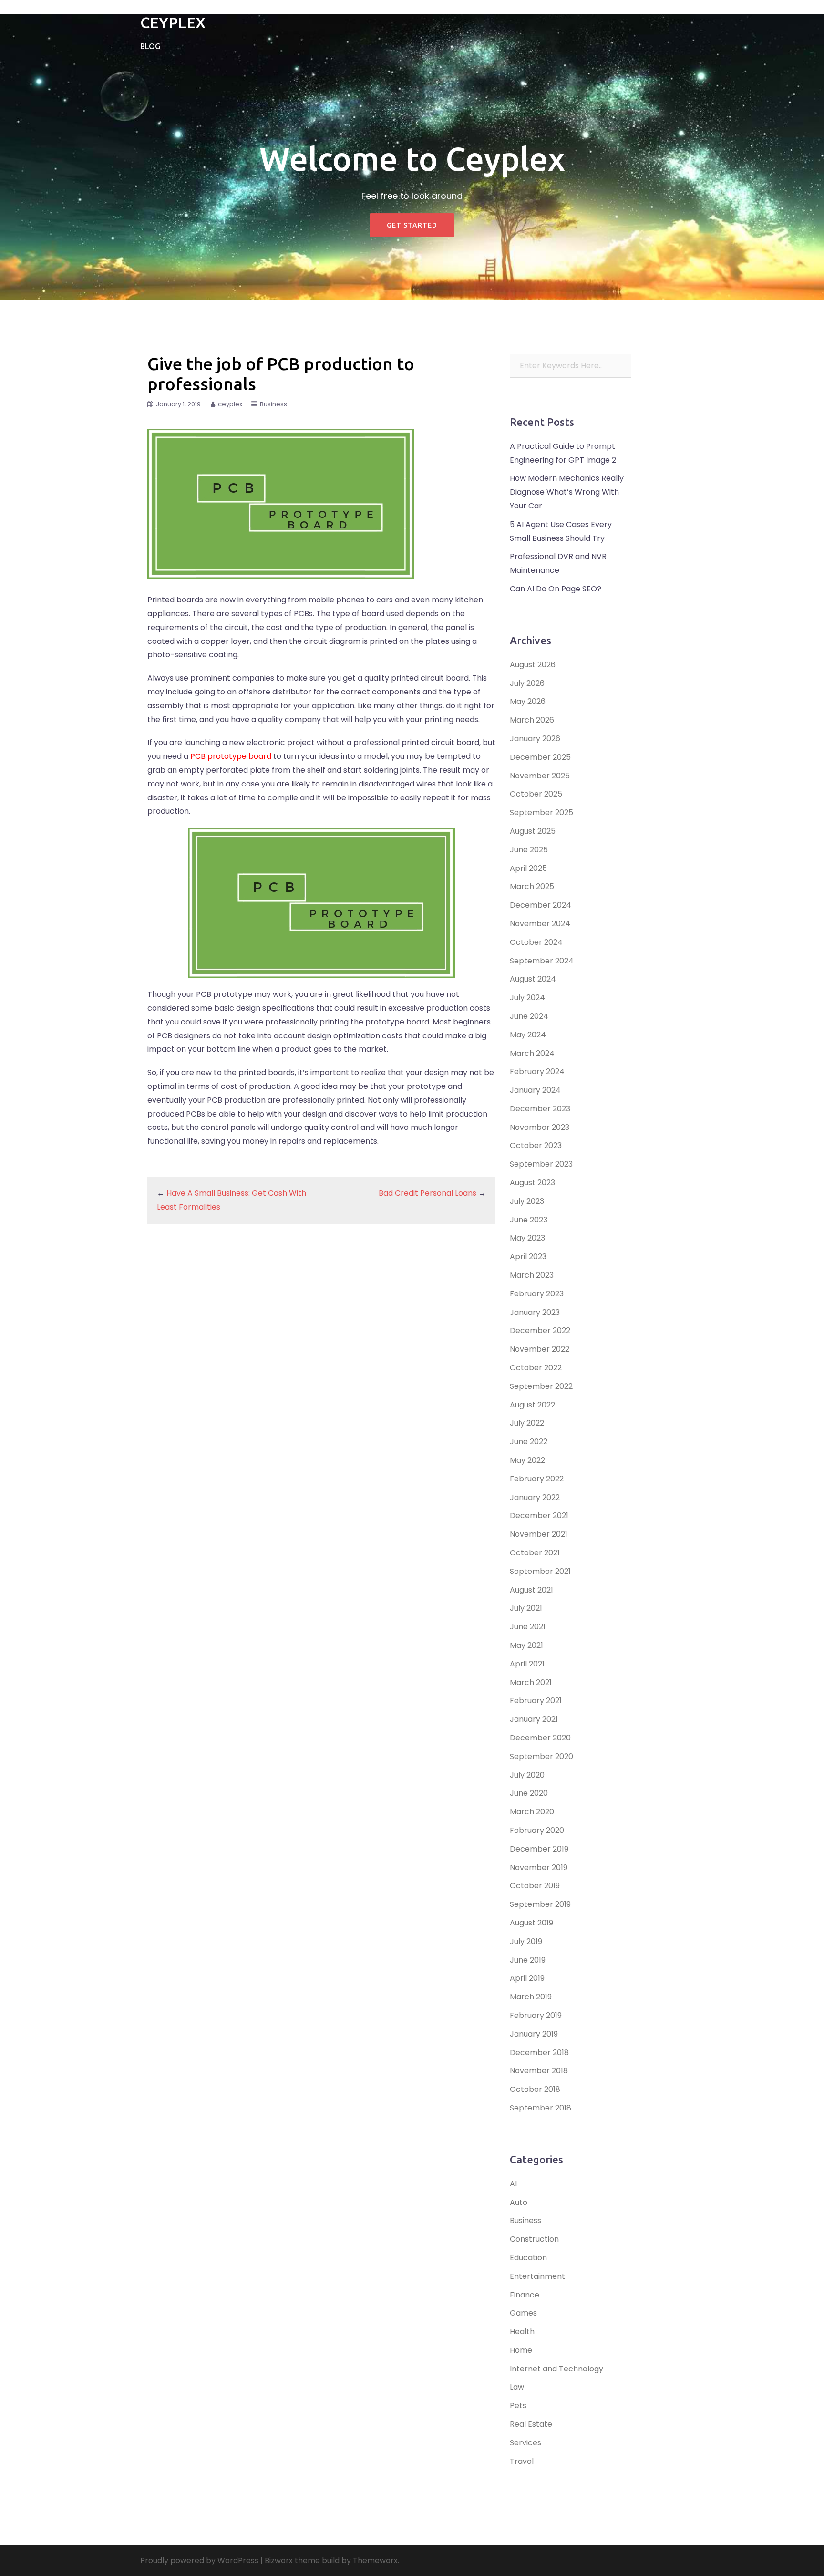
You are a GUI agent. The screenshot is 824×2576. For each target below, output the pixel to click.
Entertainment (537, 2276)
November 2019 (539, 1867)
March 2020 (532, 1812)
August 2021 (531, 1590)
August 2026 (533, 665)
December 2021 (539, 1516)
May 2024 (528, 1035)
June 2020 (529, 1793)
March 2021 (531, 1682)
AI (513, 2184)
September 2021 (540, 1571)
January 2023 (535, 1312)
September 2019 (540, 1904)
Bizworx (279, 2560)
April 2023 (528, 1257)
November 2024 (540, 924)
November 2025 (540, 776)
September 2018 (541, 2108)
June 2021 (528, 1627)
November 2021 (539, 1534)
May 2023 (527, 1238)
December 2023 (540, 1109)
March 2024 (532, 1053)
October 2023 (536, 1145)
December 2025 (540, 757)
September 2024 (542, 961)
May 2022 (527, 1460)
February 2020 (537, 1830)
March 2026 (532, 720)
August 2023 (532, 1183)
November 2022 (540, 1349)
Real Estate (531, 2424)
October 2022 (536, 1368)
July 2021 (526, 1608)
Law (517, 2387)
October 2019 (535, 1886)
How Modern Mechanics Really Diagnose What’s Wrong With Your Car (567, 492)
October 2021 (535, 1553)
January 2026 (535, 739)
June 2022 (529, 1442)
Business (273, 404)
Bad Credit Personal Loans (427, 1193)
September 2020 (541, 1756)
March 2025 (532, 886)
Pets (518, 2405)
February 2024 (537, 1071)
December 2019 (539, 1849)
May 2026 (528, 701)
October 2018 (535, 2089)
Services (525, 2443)
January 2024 (535, 1090)
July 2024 (527, 998)
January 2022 (535, 1497)
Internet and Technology (556, 2369)
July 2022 (527, 1423)
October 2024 (536, 942)
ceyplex (230, 404)
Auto (519, 2202)
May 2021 (526, 1645)
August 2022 (532, 1405)
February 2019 (536, 2015)
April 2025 (528, 868)
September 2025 (541, 812)
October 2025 (536, 794)
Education (528, 2258)
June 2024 (529, 1016)
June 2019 (528, 1960)
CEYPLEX (173, 22)
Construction (534, 2239)
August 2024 (533, 979)
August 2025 (533, 831)
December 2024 (541, 905)
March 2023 (532, 1275)
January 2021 (534, 1719)
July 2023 (527, 1201)
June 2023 (529, 1220)
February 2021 (536, 1701)
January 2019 (534, 2034)
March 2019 (531, 1997)
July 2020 (527, 1775)
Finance (525, 2295)
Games (523, 2313)
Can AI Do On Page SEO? (556, 589)
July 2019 (526, 1941)
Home (521, 2350)
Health (522, 2332)
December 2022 (540, 1330)
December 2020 (540, 1738)
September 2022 (541, 1386)
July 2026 (527, 683)
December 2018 (539, 2053)
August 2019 (531, 1923)
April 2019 (527, 1978)
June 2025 (529, 850)
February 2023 (537, 1294)
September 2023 (541, 1164)
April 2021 (527, 1664)
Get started (412, 225)
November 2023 (540, 1127)
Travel (522, 2461)
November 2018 (539, 2071)
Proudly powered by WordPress (199, 2560)
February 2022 (537, 1479)
